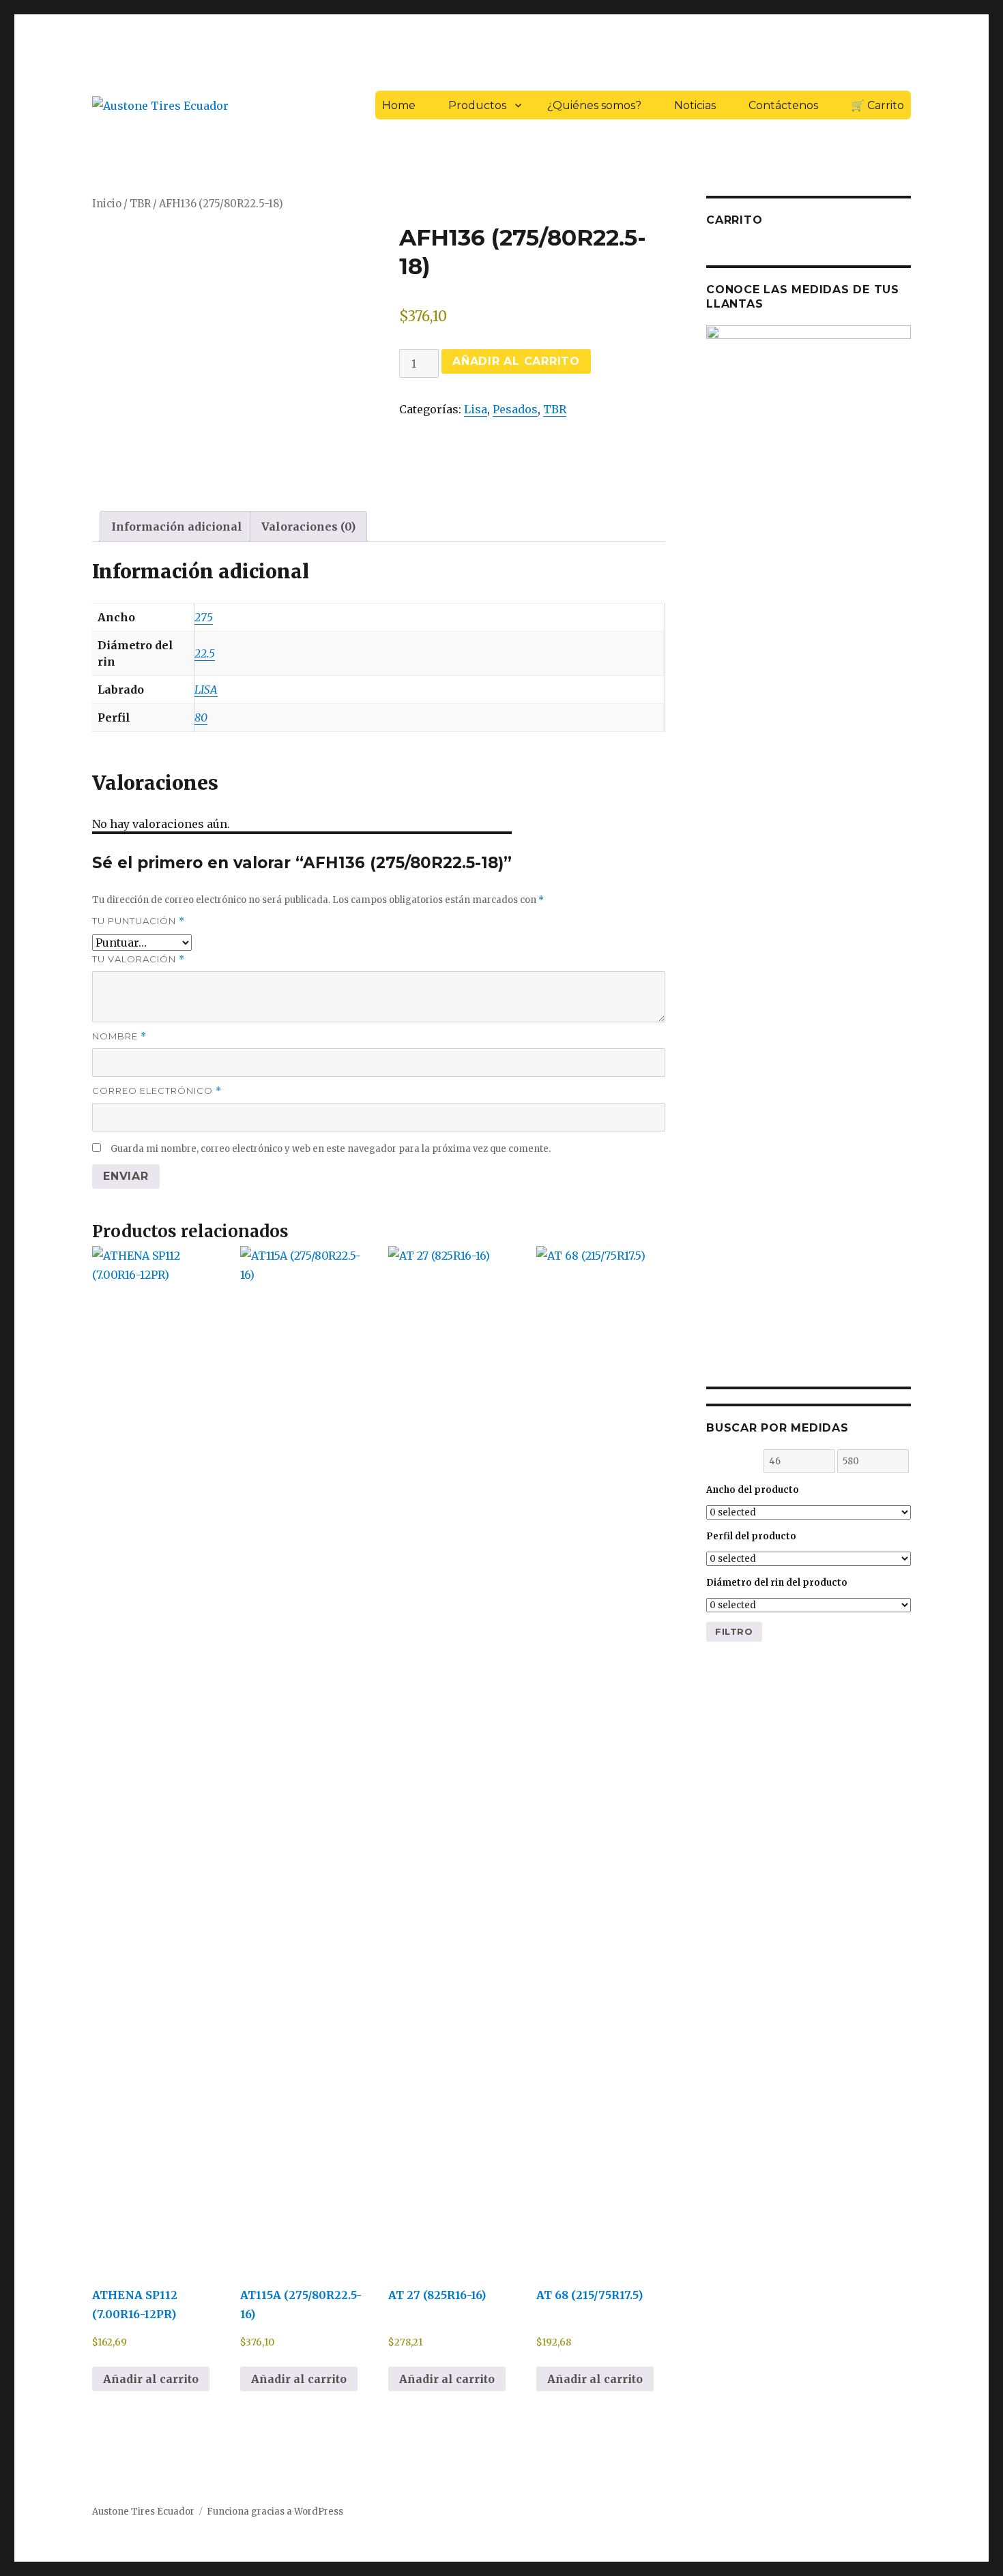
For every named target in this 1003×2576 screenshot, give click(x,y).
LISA (206, 690)
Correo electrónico (157, 1091)
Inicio (107, 204)
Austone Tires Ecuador (143, 2512)
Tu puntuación (139, 921)
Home (399, 105)
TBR (140, 204)
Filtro (734, 1631)
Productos (477, 105)
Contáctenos (783, 105)
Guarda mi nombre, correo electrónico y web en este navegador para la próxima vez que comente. (331, 1149)
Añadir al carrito (516, 361)
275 (204, 617)
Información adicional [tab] (177, 527)
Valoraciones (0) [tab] (308, 527)
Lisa (476, 409)
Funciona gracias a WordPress (275, 2512)
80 (201, 717)
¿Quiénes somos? (594, 105)
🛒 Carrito (877, 105)
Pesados (515, 409)
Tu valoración (139, 959)
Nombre (119, 1036)
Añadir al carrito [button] (151, 2379)
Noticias (695, 105)
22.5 (205, 653)
